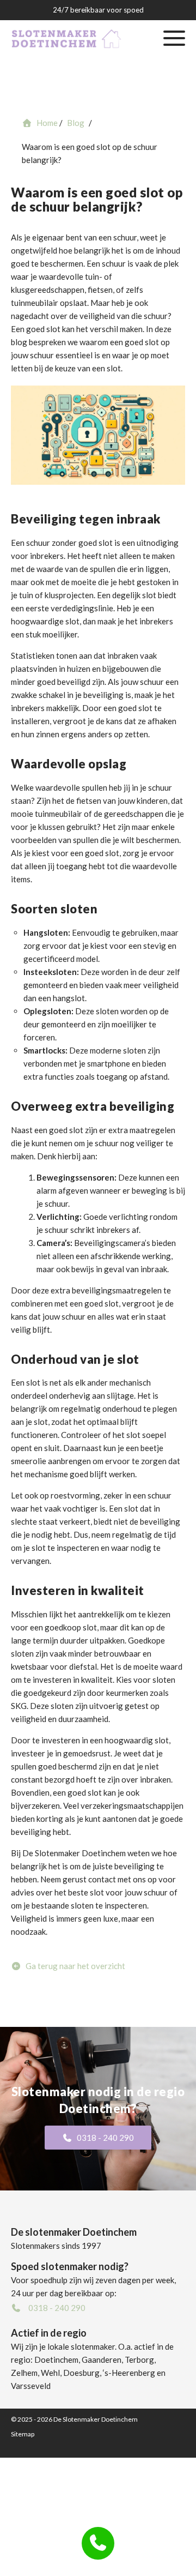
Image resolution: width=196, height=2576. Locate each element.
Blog (73, 191)
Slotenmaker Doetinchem (74, 137)
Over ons (74, 164)
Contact (73, 219)
